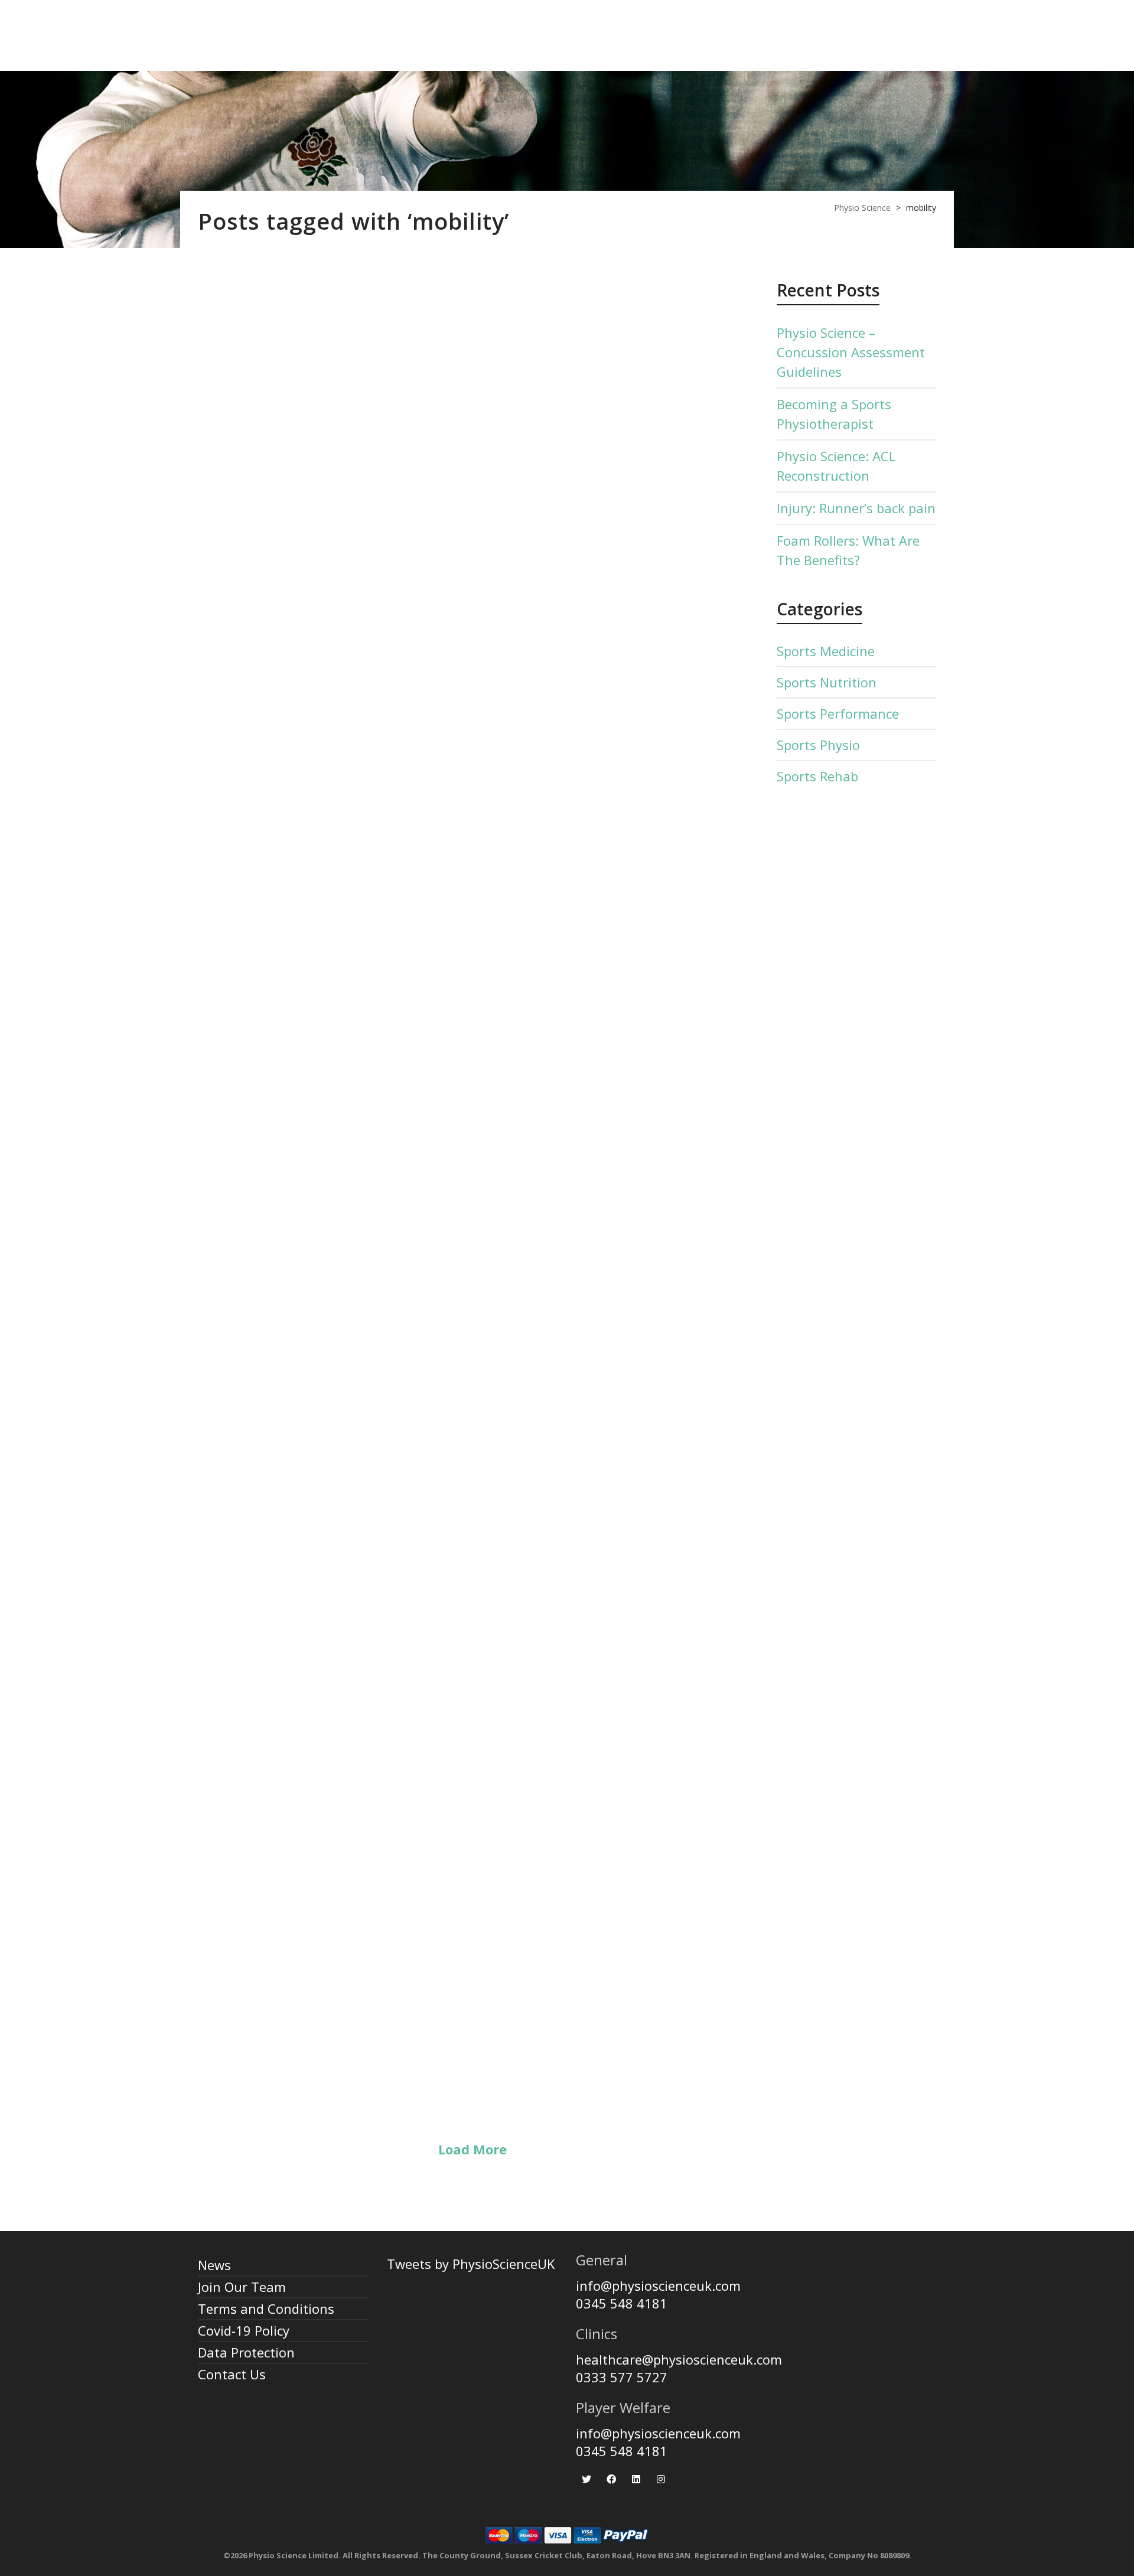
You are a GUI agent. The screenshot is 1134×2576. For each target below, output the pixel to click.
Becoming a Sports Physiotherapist (834, 414)
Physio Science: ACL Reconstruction (457, 632)
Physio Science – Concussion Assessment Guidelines (851, 352)
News (214, 2265)
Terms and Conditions (266, 2308)
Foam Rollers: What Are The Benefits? (470, 1550)
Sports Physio (818, 745)
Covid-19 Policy (244, 2330)
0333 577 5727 (622, 2377)
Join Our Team (242, 2287)
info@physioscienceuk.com (658, 2285)
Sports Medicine (826, 651)
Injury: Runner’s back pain (404, 1097)
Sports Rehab (817, 776)
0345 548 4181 (622, 2303)
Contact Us (232, 2374)
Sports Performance (838, 713)
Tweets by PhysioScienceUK (471, 2264)
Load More (472, 2149)
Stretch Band (331, 2014)
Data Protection (246, 2352)
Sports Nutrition (827, 682)
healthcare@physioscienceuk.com (679, 2359)
